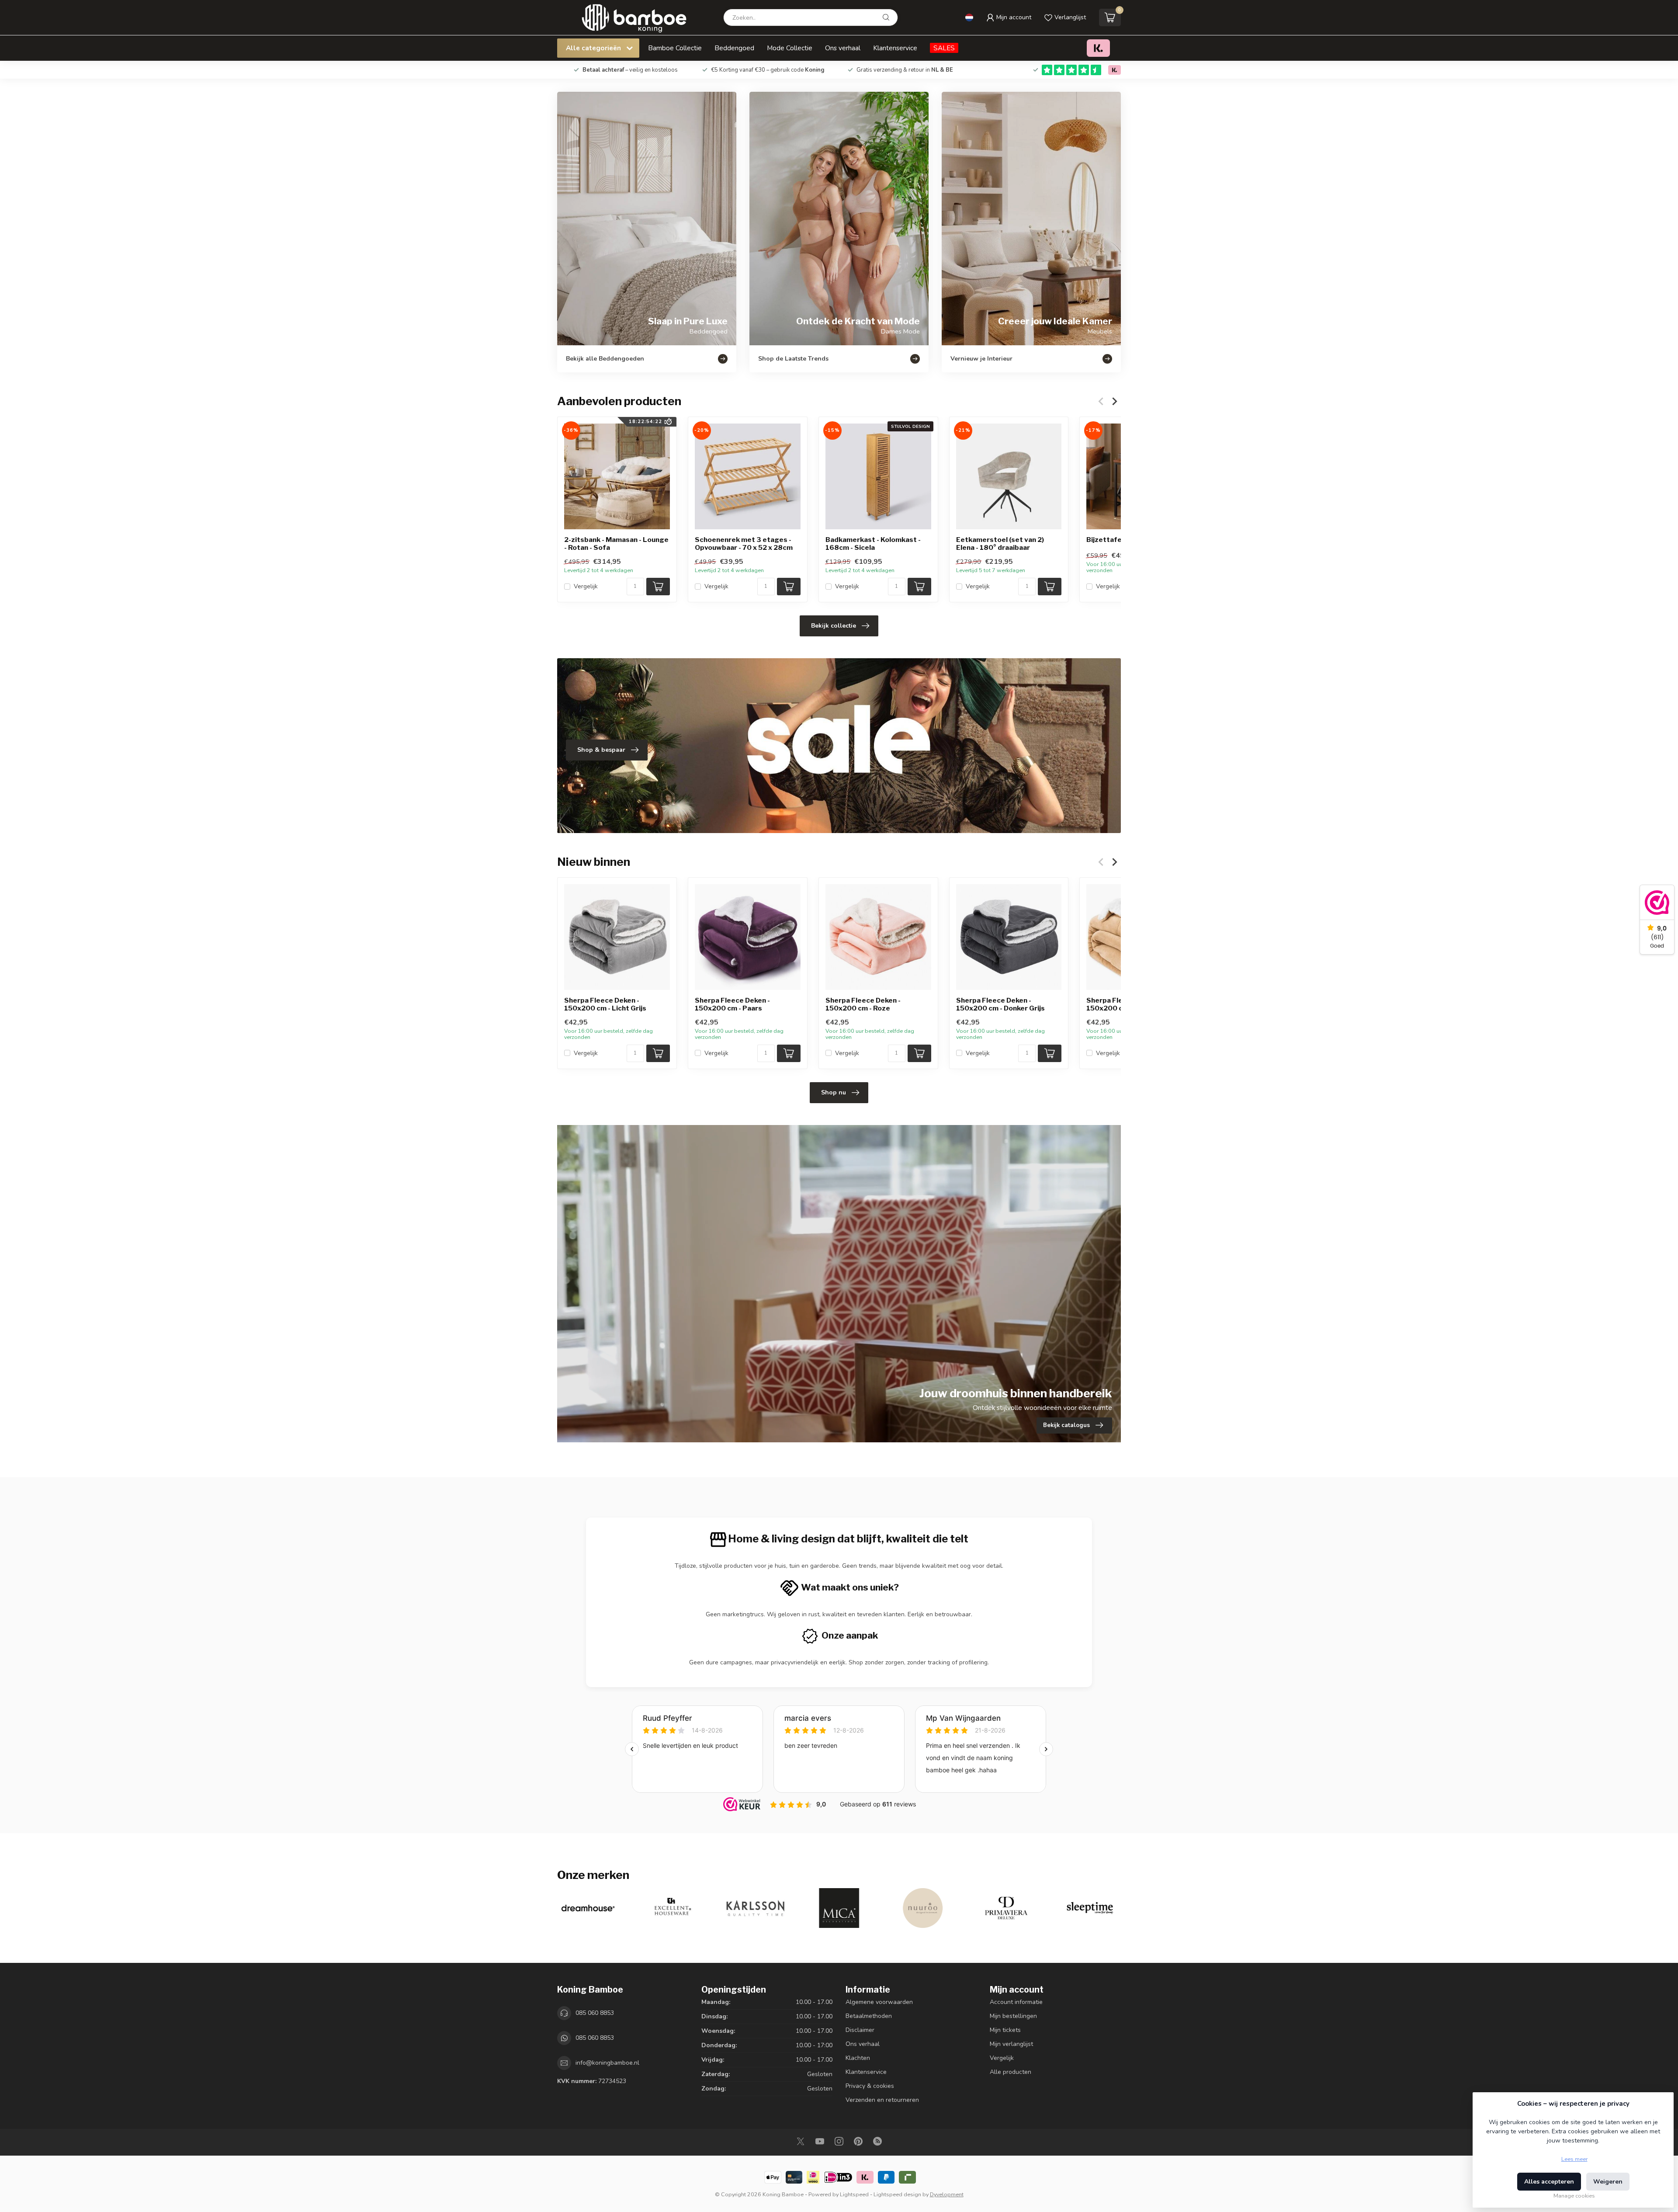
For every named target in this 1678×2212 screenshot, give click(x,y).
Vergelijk (586, 586)
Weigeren (1608, 2182)
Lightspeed (854, 2194)
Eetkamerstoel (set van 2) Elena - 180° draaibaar (1000, 544)
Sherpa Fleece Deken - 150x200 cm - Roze (863, 1004)
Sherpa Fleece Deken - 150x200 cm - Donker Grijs (1000, 1004)
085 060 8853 (595, 2013)
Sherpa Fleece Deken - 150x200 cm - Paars (732, 1004)
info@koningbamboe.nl (607, 2063)
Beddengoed (734, 48)
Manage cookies (1574, 2196)
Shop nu (834, 1092)
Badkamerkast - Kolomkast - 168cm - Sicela (873, 544)
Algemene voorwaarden (879, 2002)
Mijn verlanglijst (1011, 2044)
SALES (944, 48)
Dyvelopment (947, 2194)
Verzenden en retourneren (882, 2100)
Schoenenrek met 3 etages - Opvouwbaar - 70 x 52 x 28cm (744, 544)
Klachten (858, 2058)
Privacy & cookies (870, 2086)
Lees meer (1574, 2159)
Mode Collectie (790, 48)
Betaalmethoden (869, 2016)
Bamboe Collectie (675, 48)
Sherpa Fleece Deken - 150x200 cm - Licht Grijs (605, 1004)
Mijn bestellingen (1013, 2016)
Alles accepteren (1549, 2182)
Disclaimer (860, 2030)
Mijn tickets (1005, 2030)
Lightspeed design (897, 2194)
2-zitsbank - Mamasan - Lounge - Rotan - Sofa (616, 544)
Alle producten (1011, 2072)
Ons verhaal (843, 48)
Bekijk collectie (834, 626)
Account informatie (1016, 2002)
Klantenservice (895, 48)
